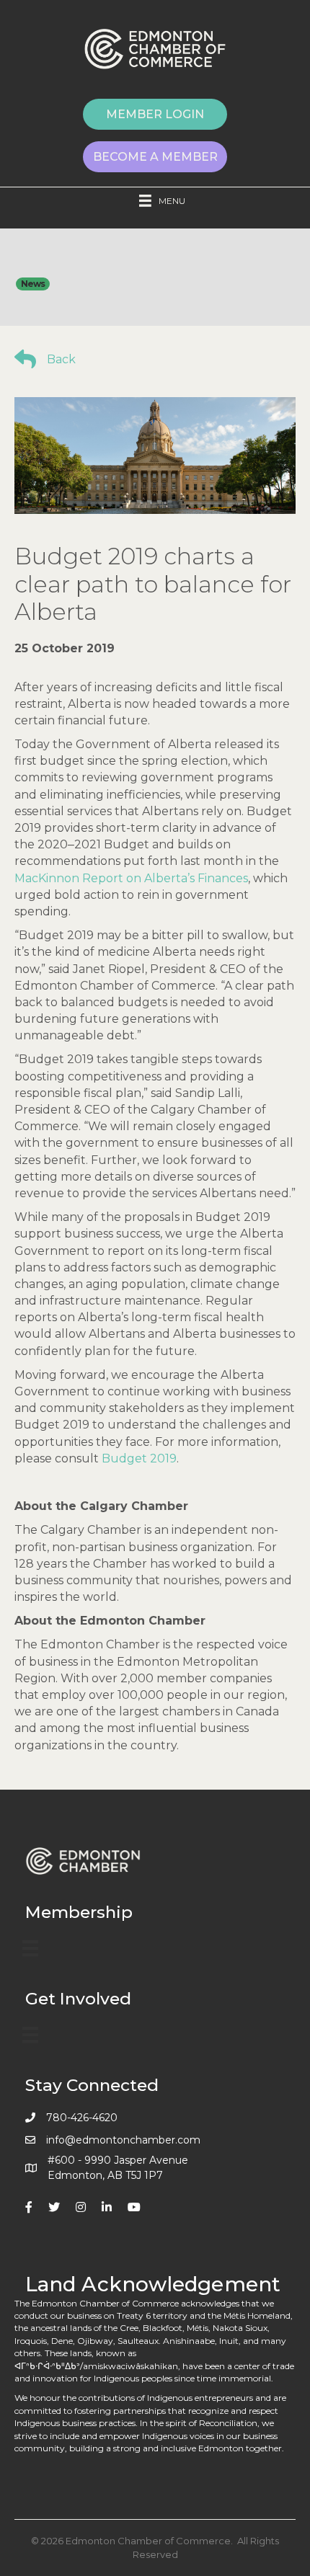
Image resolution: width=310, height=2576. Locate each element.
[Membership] (30, 1948)
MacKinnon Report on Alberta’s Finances (131, 878)
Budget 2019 (139, 1458)
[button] (155, 114)
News (33, 284)
